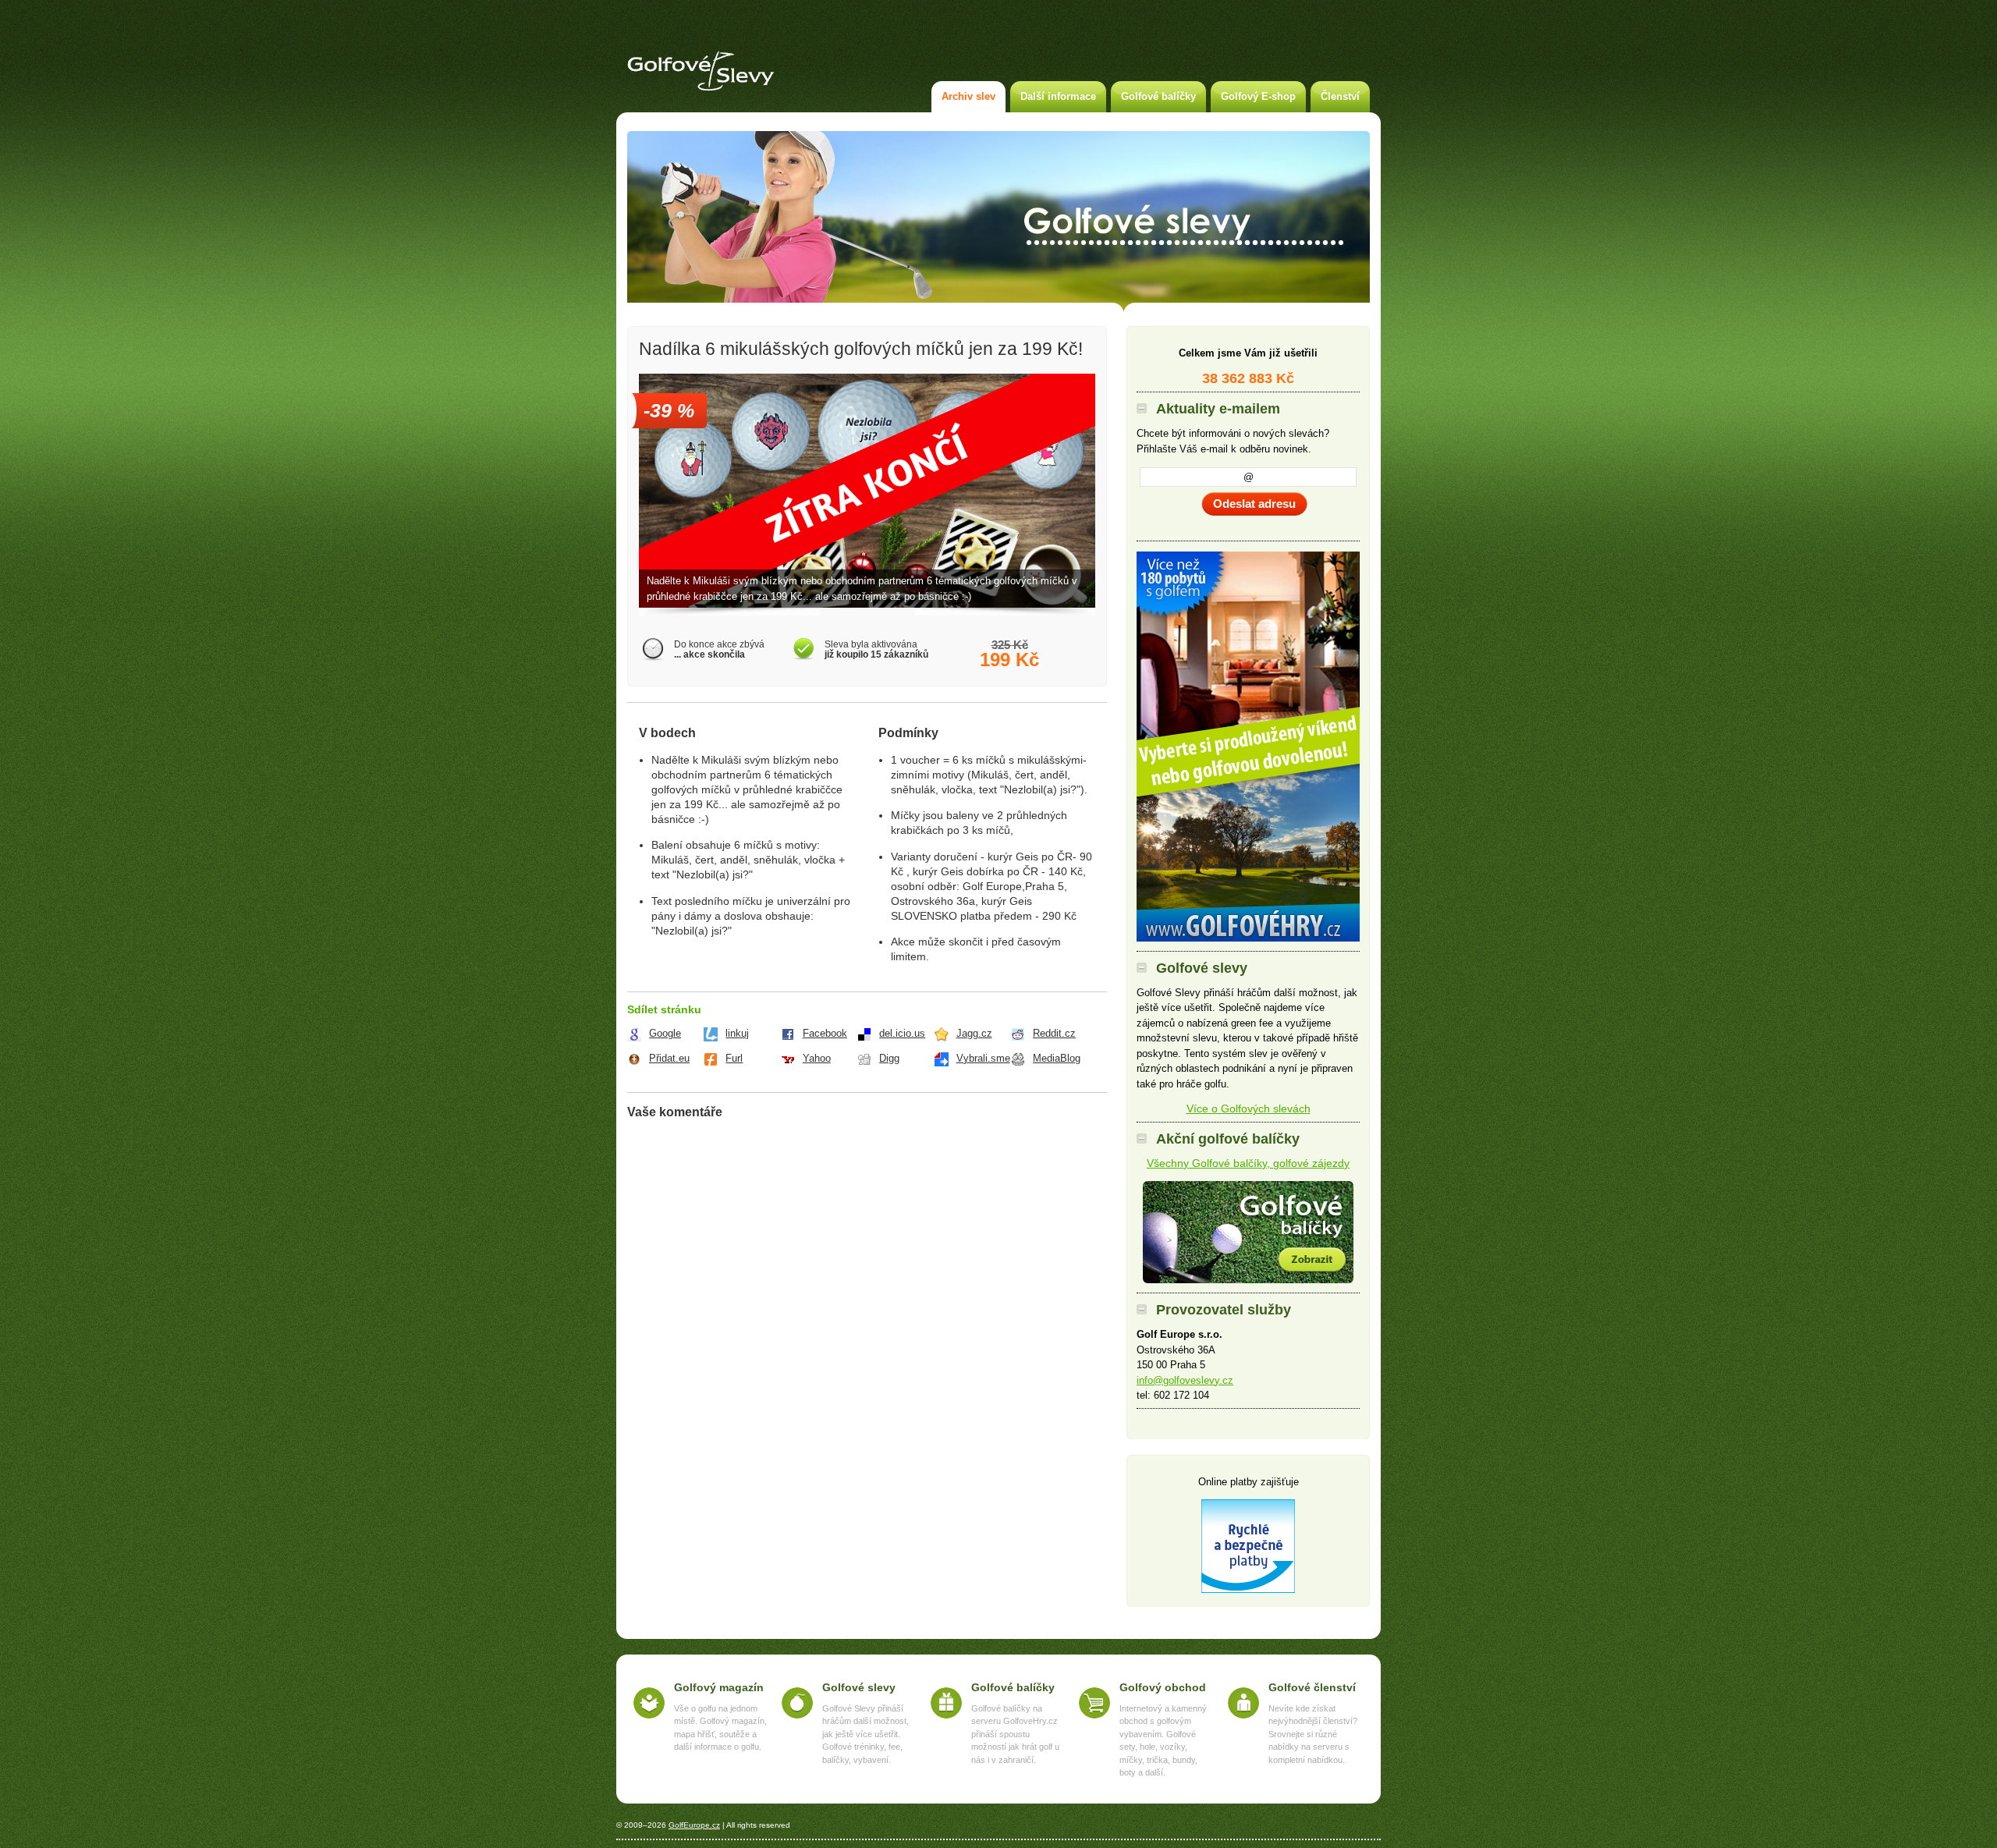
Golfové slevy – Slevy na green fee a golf (701, 71)
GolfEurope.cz (694, 1825)
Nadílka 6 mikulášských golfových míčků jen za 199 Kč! (861, 349)
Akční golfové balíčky (1248, 1232)
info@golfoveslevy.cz (1185, 1380)
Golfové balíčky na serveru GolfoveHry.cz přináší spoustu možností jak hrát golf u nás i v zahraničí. (1015, 1734)
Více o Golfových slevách (1249, 1108)
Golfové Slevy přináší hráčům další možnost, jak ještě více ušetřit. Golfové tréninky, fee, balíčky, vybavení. (865, 1734)
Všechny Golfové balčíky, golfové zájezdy (1248, 1163)
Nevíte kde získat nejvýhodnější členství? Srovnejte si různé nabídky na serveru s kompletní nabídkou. (1313, 1734)
